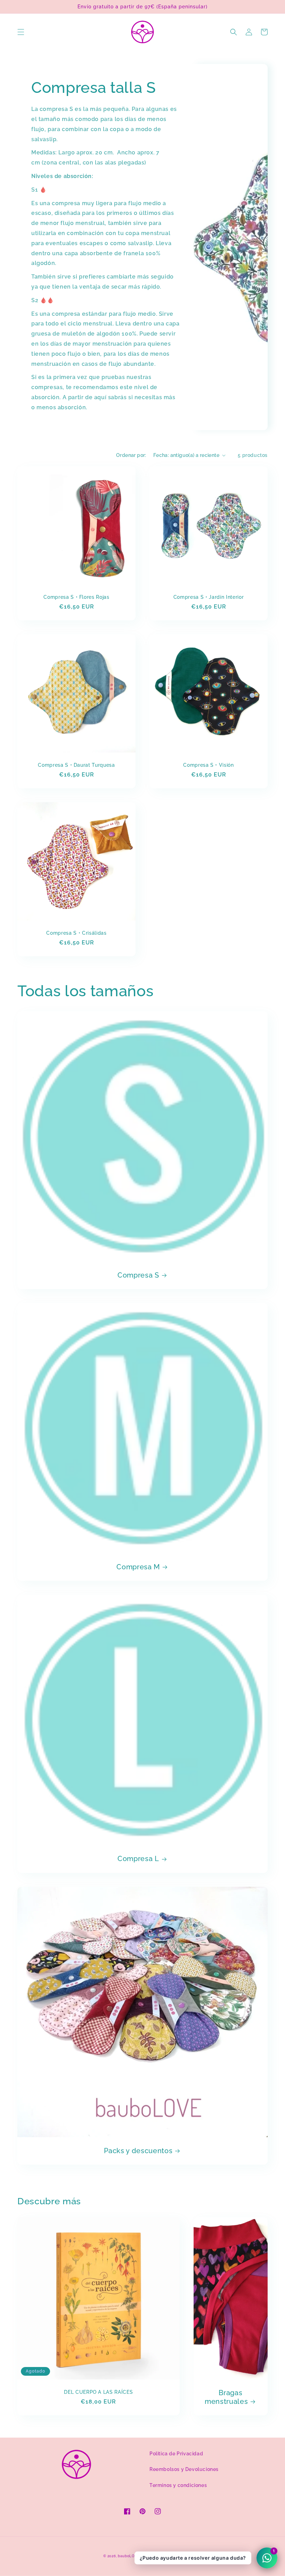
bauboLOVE (129, 2556)
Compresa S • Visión (209, 765)
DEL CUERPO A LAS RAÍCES (98, 2392)
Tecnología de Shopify (161, 2556)
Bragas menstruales (226, 2397)
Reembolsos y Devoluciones (184, 2469)
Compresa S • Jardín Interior (209, 597)
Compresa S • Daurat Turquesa (76, 765)
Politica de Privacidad (176, 2454)
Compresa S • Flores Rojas (76, 597)
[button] (21, 32)
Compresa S (138, 1275)
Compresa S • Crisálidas (76, 933)
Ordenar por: (131, 455)
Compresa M (138, 1567)
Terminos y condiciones (178, 2485)
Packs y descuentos (138, 2151)
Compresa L (138, 1859)
